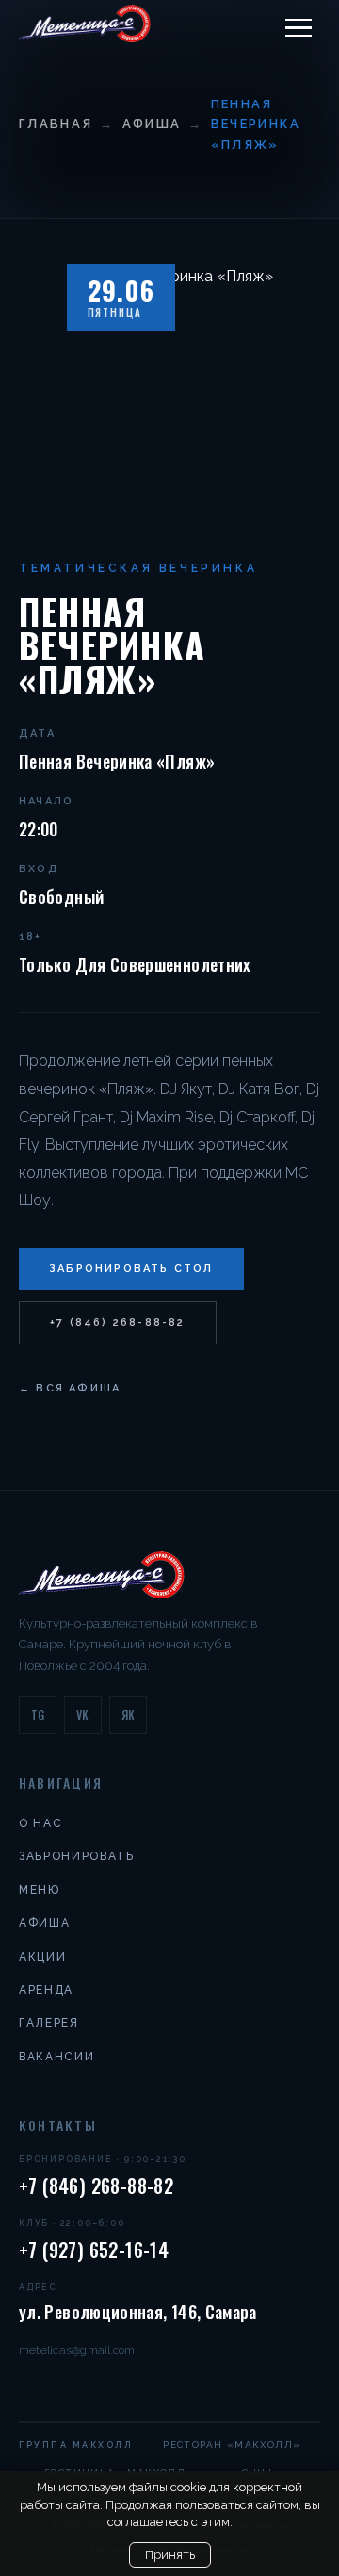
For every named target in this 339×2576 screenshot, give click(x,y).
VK (83, 1715)
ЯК (129, 1715)
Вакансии (56, 2057)
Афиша (152, 124)
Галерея (49, 2023)
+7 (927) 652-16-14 (94, 2250)
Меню (40, 1890)
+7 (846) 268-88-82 (118, 1322)
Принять (170, 2555)
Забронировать (77, 1856)
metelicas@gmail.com (77, 2350)
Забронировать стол (131, 1269)
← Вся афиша (70, 1388)
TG (38, 1715)
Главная (56, 124)
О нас (40, 1823)
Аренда (46, 1990)
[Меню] (299, 28)
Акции (42, 1957)
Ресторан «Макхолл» (232, 2445)
